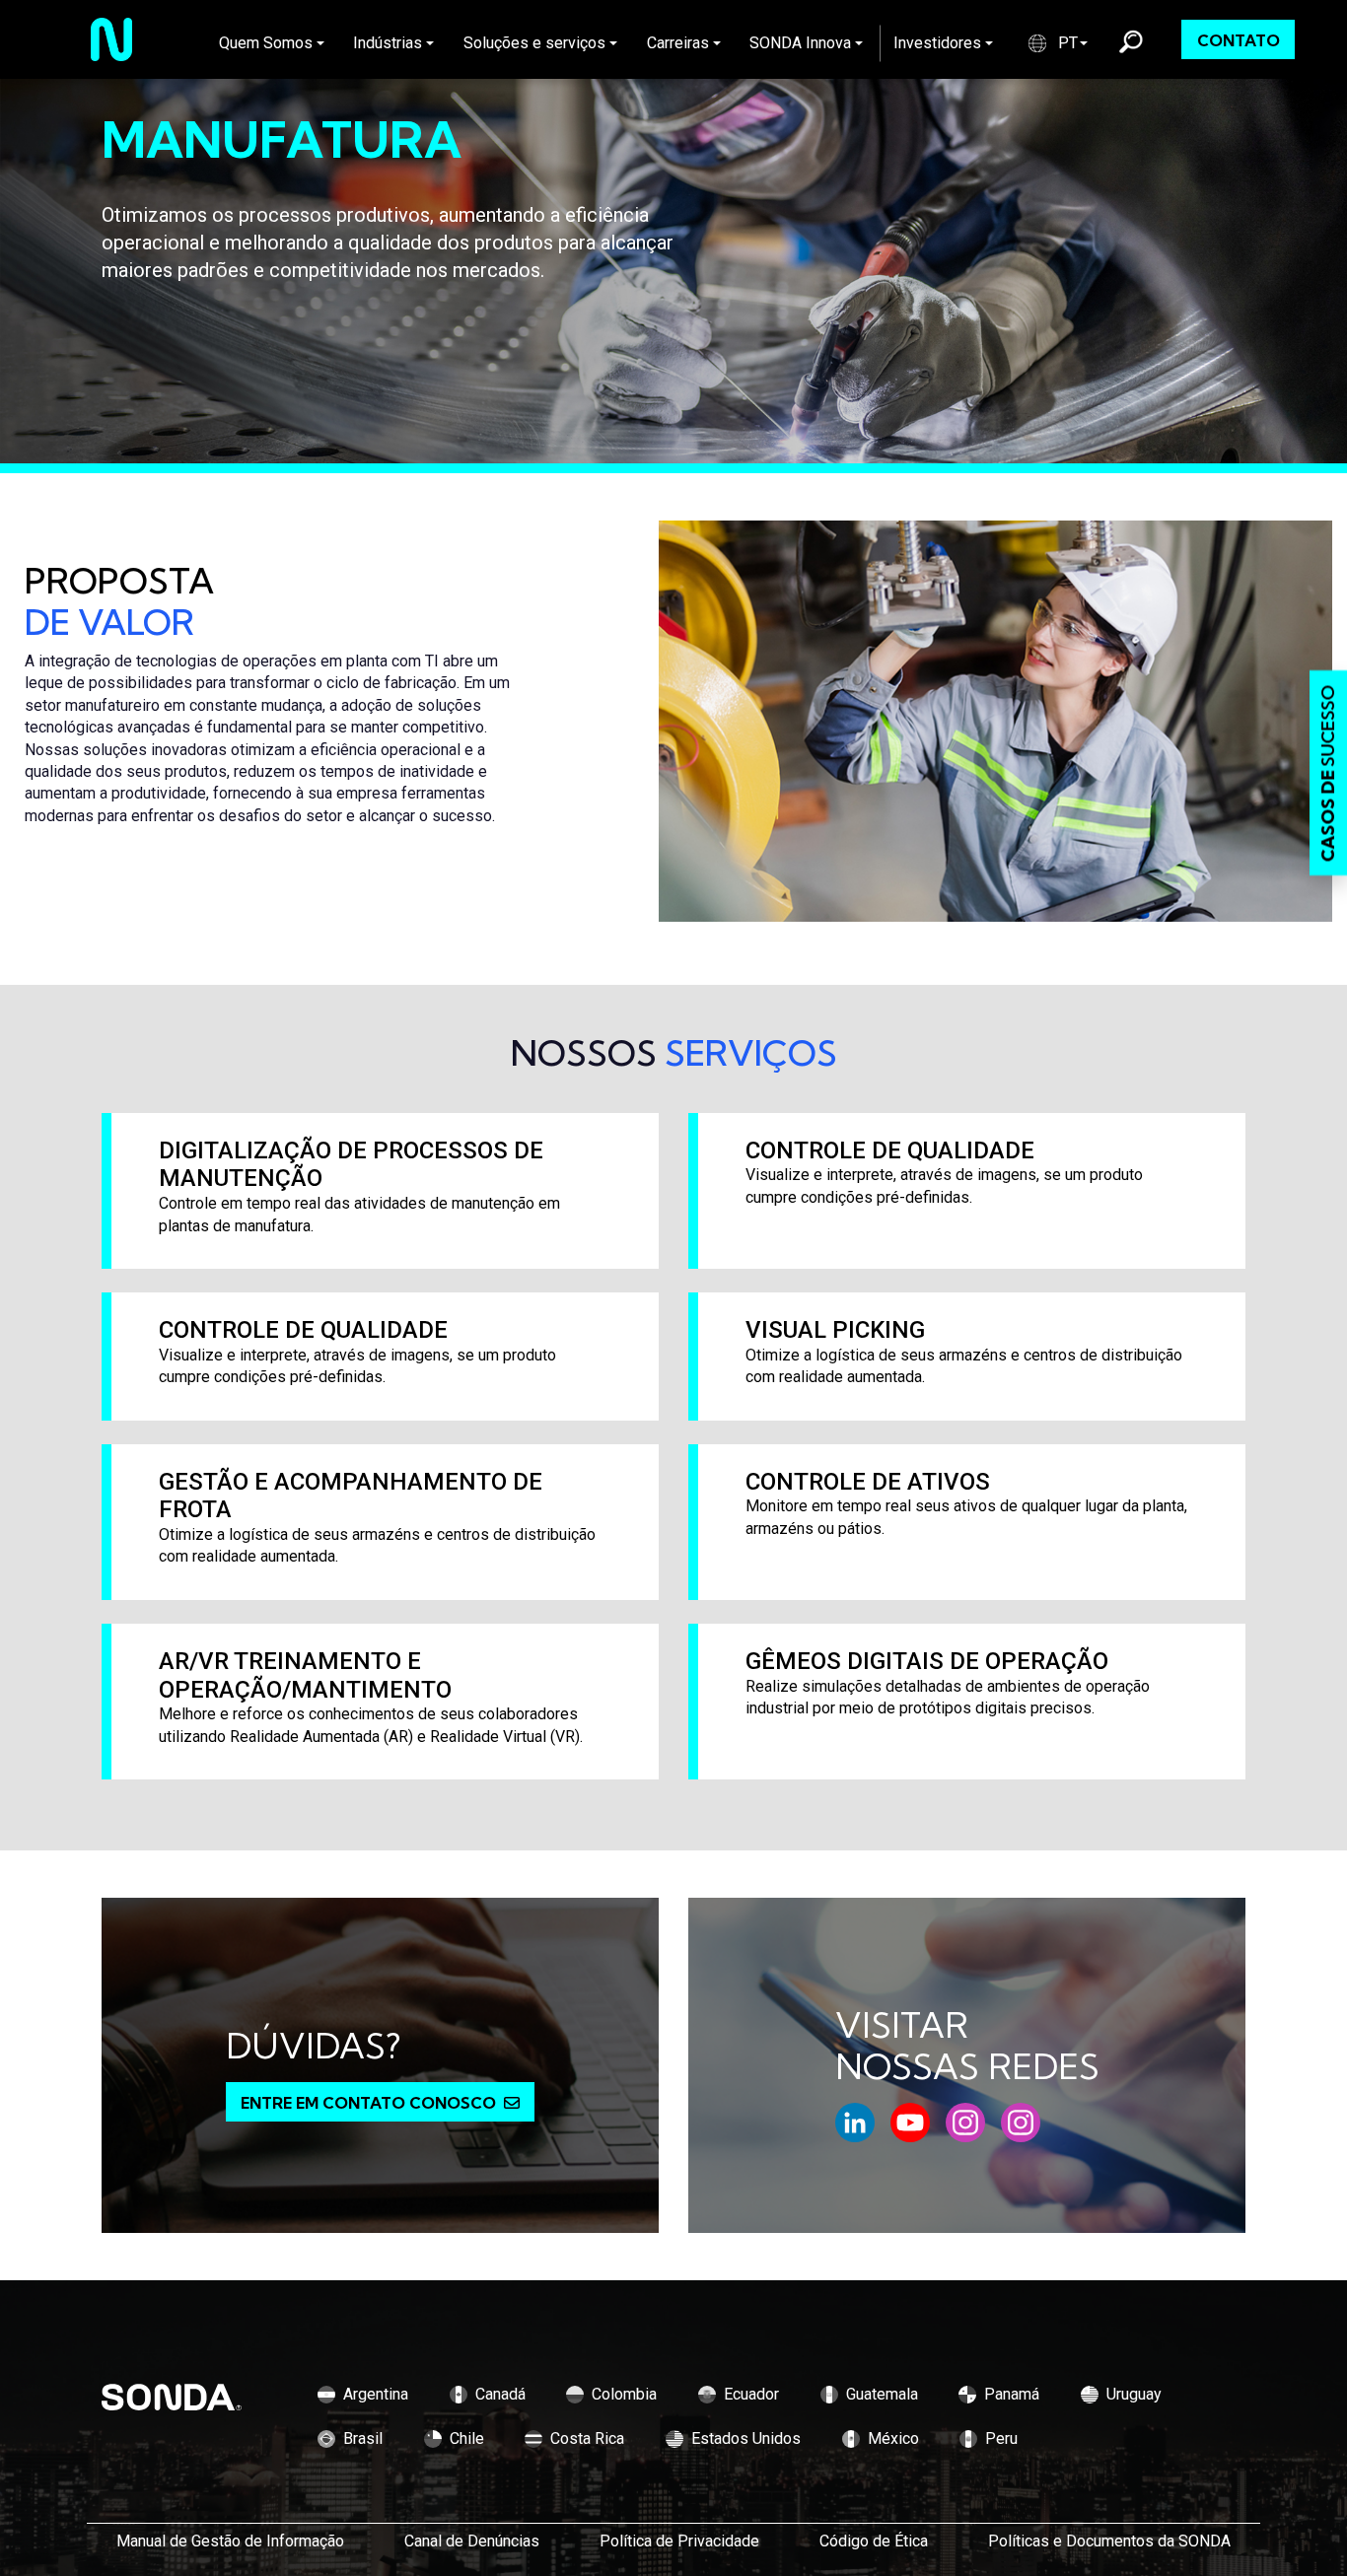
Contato (1239, 40)
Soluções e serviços (534, 43)
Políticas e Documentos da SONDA (1109, 2541)
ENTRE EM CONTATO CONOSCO (368, 2103)
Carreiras (678, 43)
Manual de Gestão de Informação (230, 2541)
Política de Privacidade (679, 2541)
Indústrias (388, 43)
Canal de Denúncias (472, 2541)
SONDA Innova (800, 43)
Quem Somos (266, 43)
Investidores (937, 43)
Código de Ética (874, 2541)
